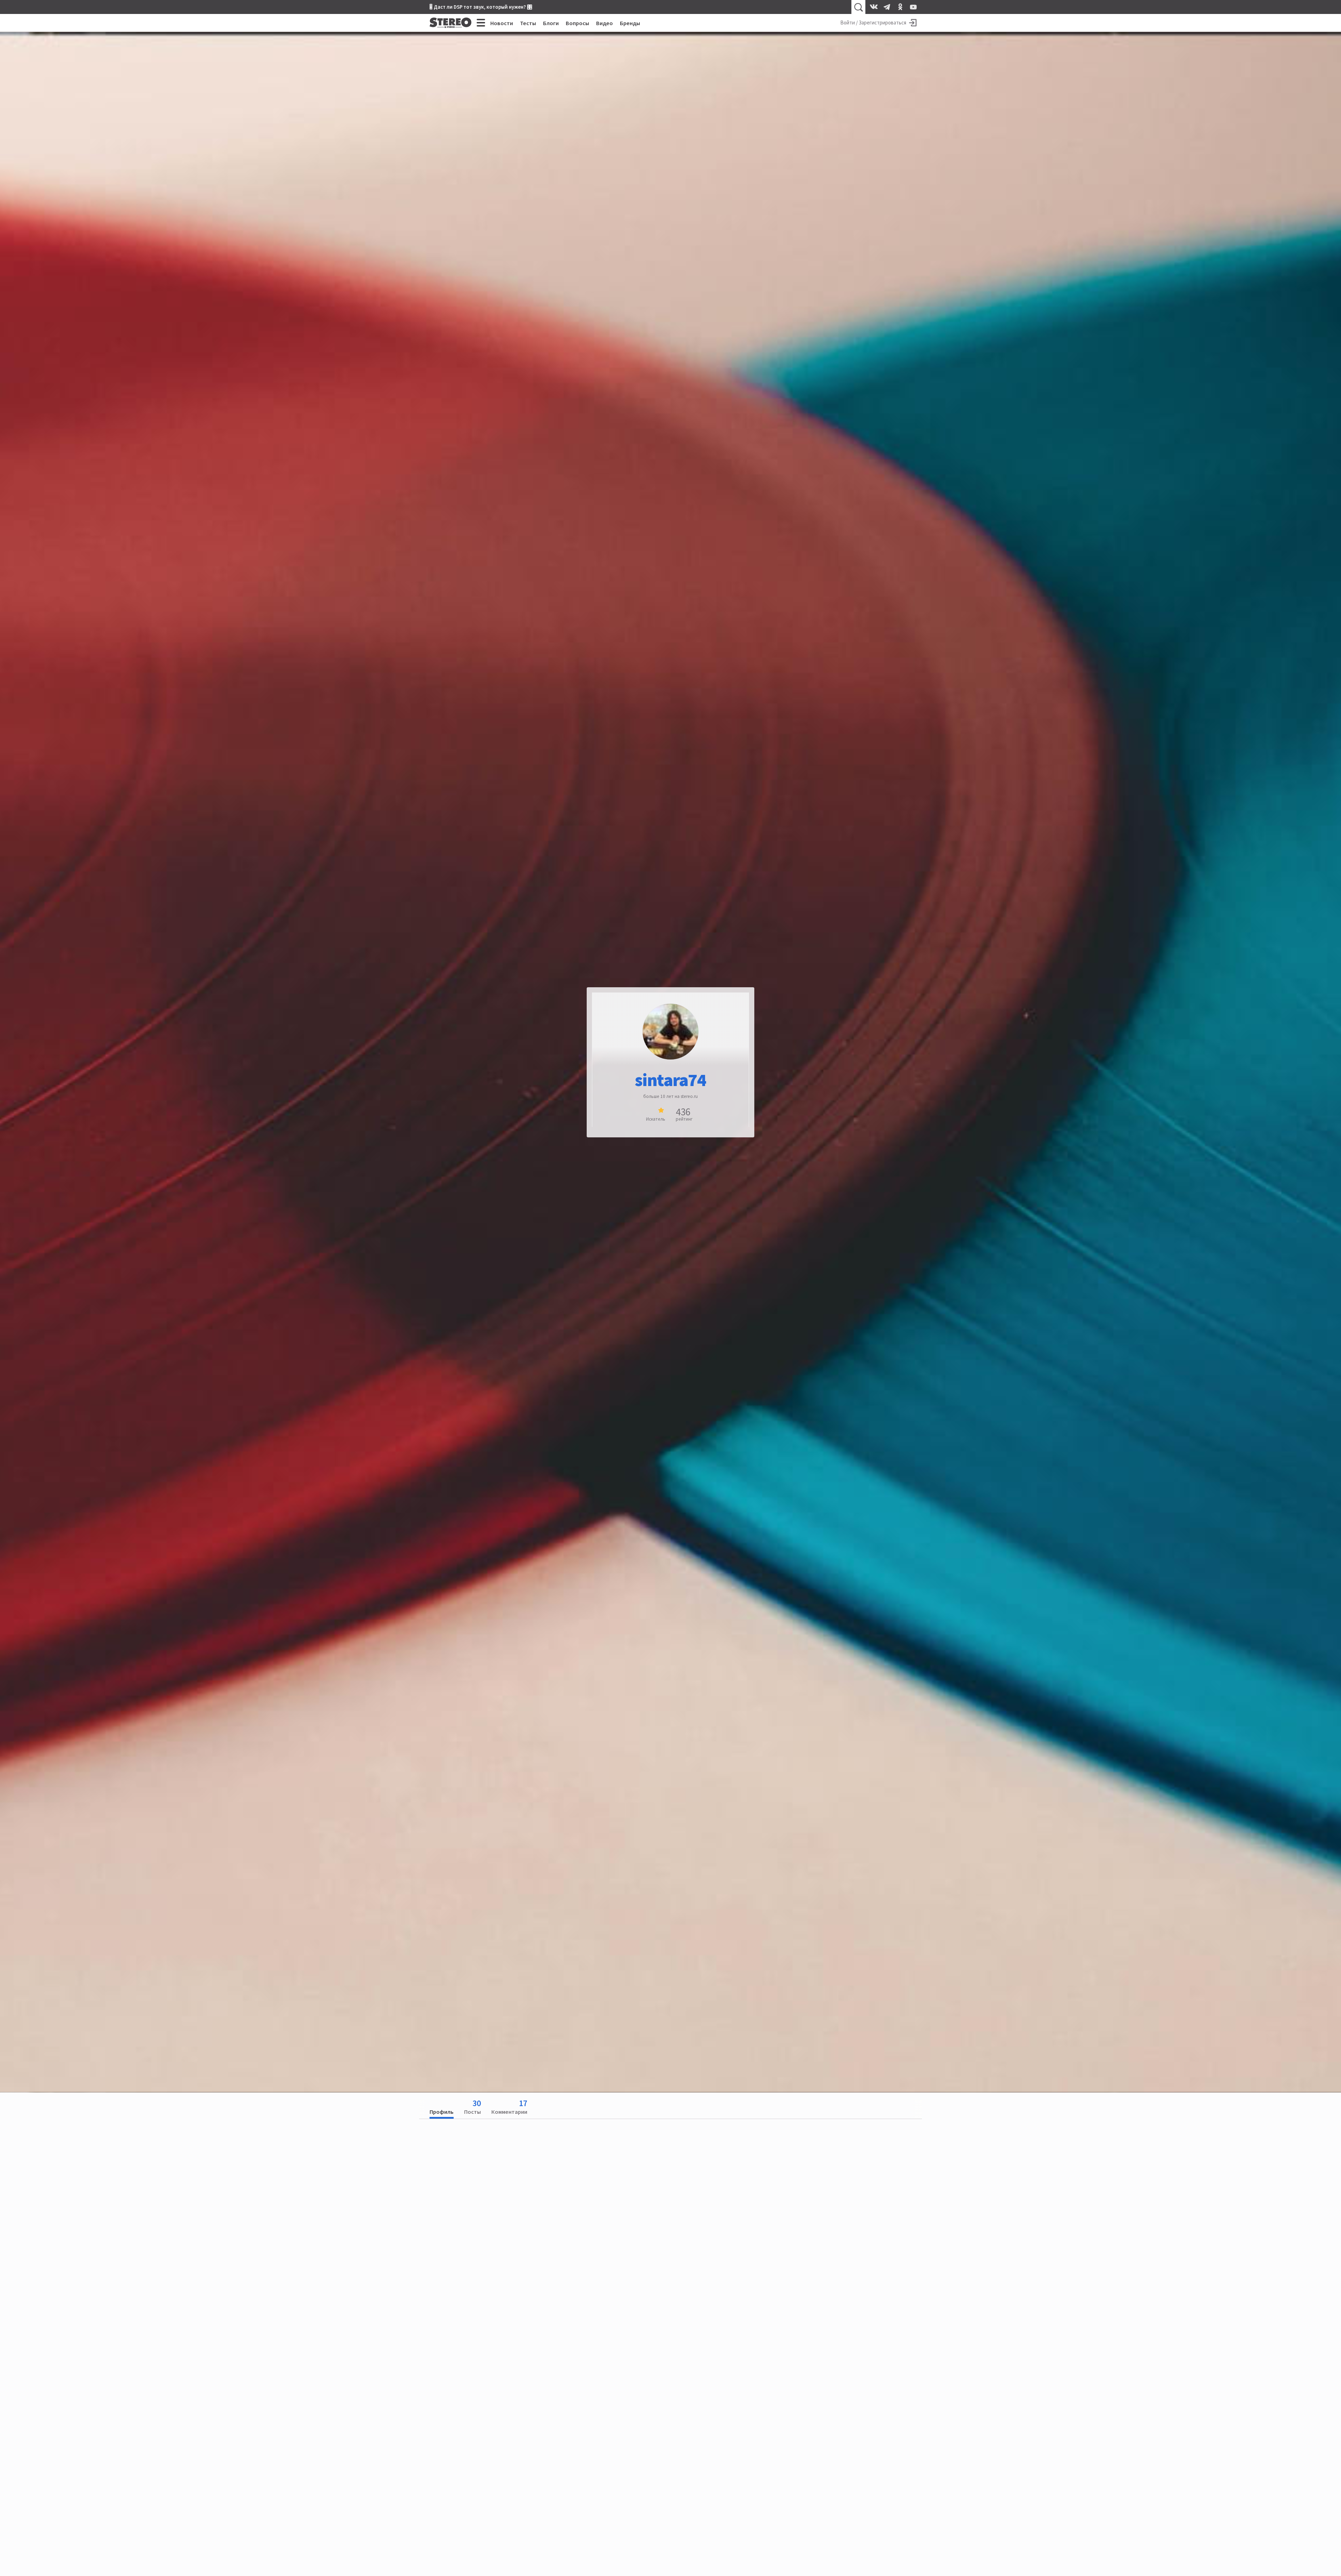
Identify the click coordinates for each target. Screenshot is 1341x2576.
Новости (502, 23)
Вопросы (577, 23)
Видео (604, 23)
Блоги (551, 23)
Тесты (528, 23)
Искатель (656, 1119)
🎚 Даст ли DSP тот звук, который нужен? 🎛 (481, 7)
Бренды (630, 23)
